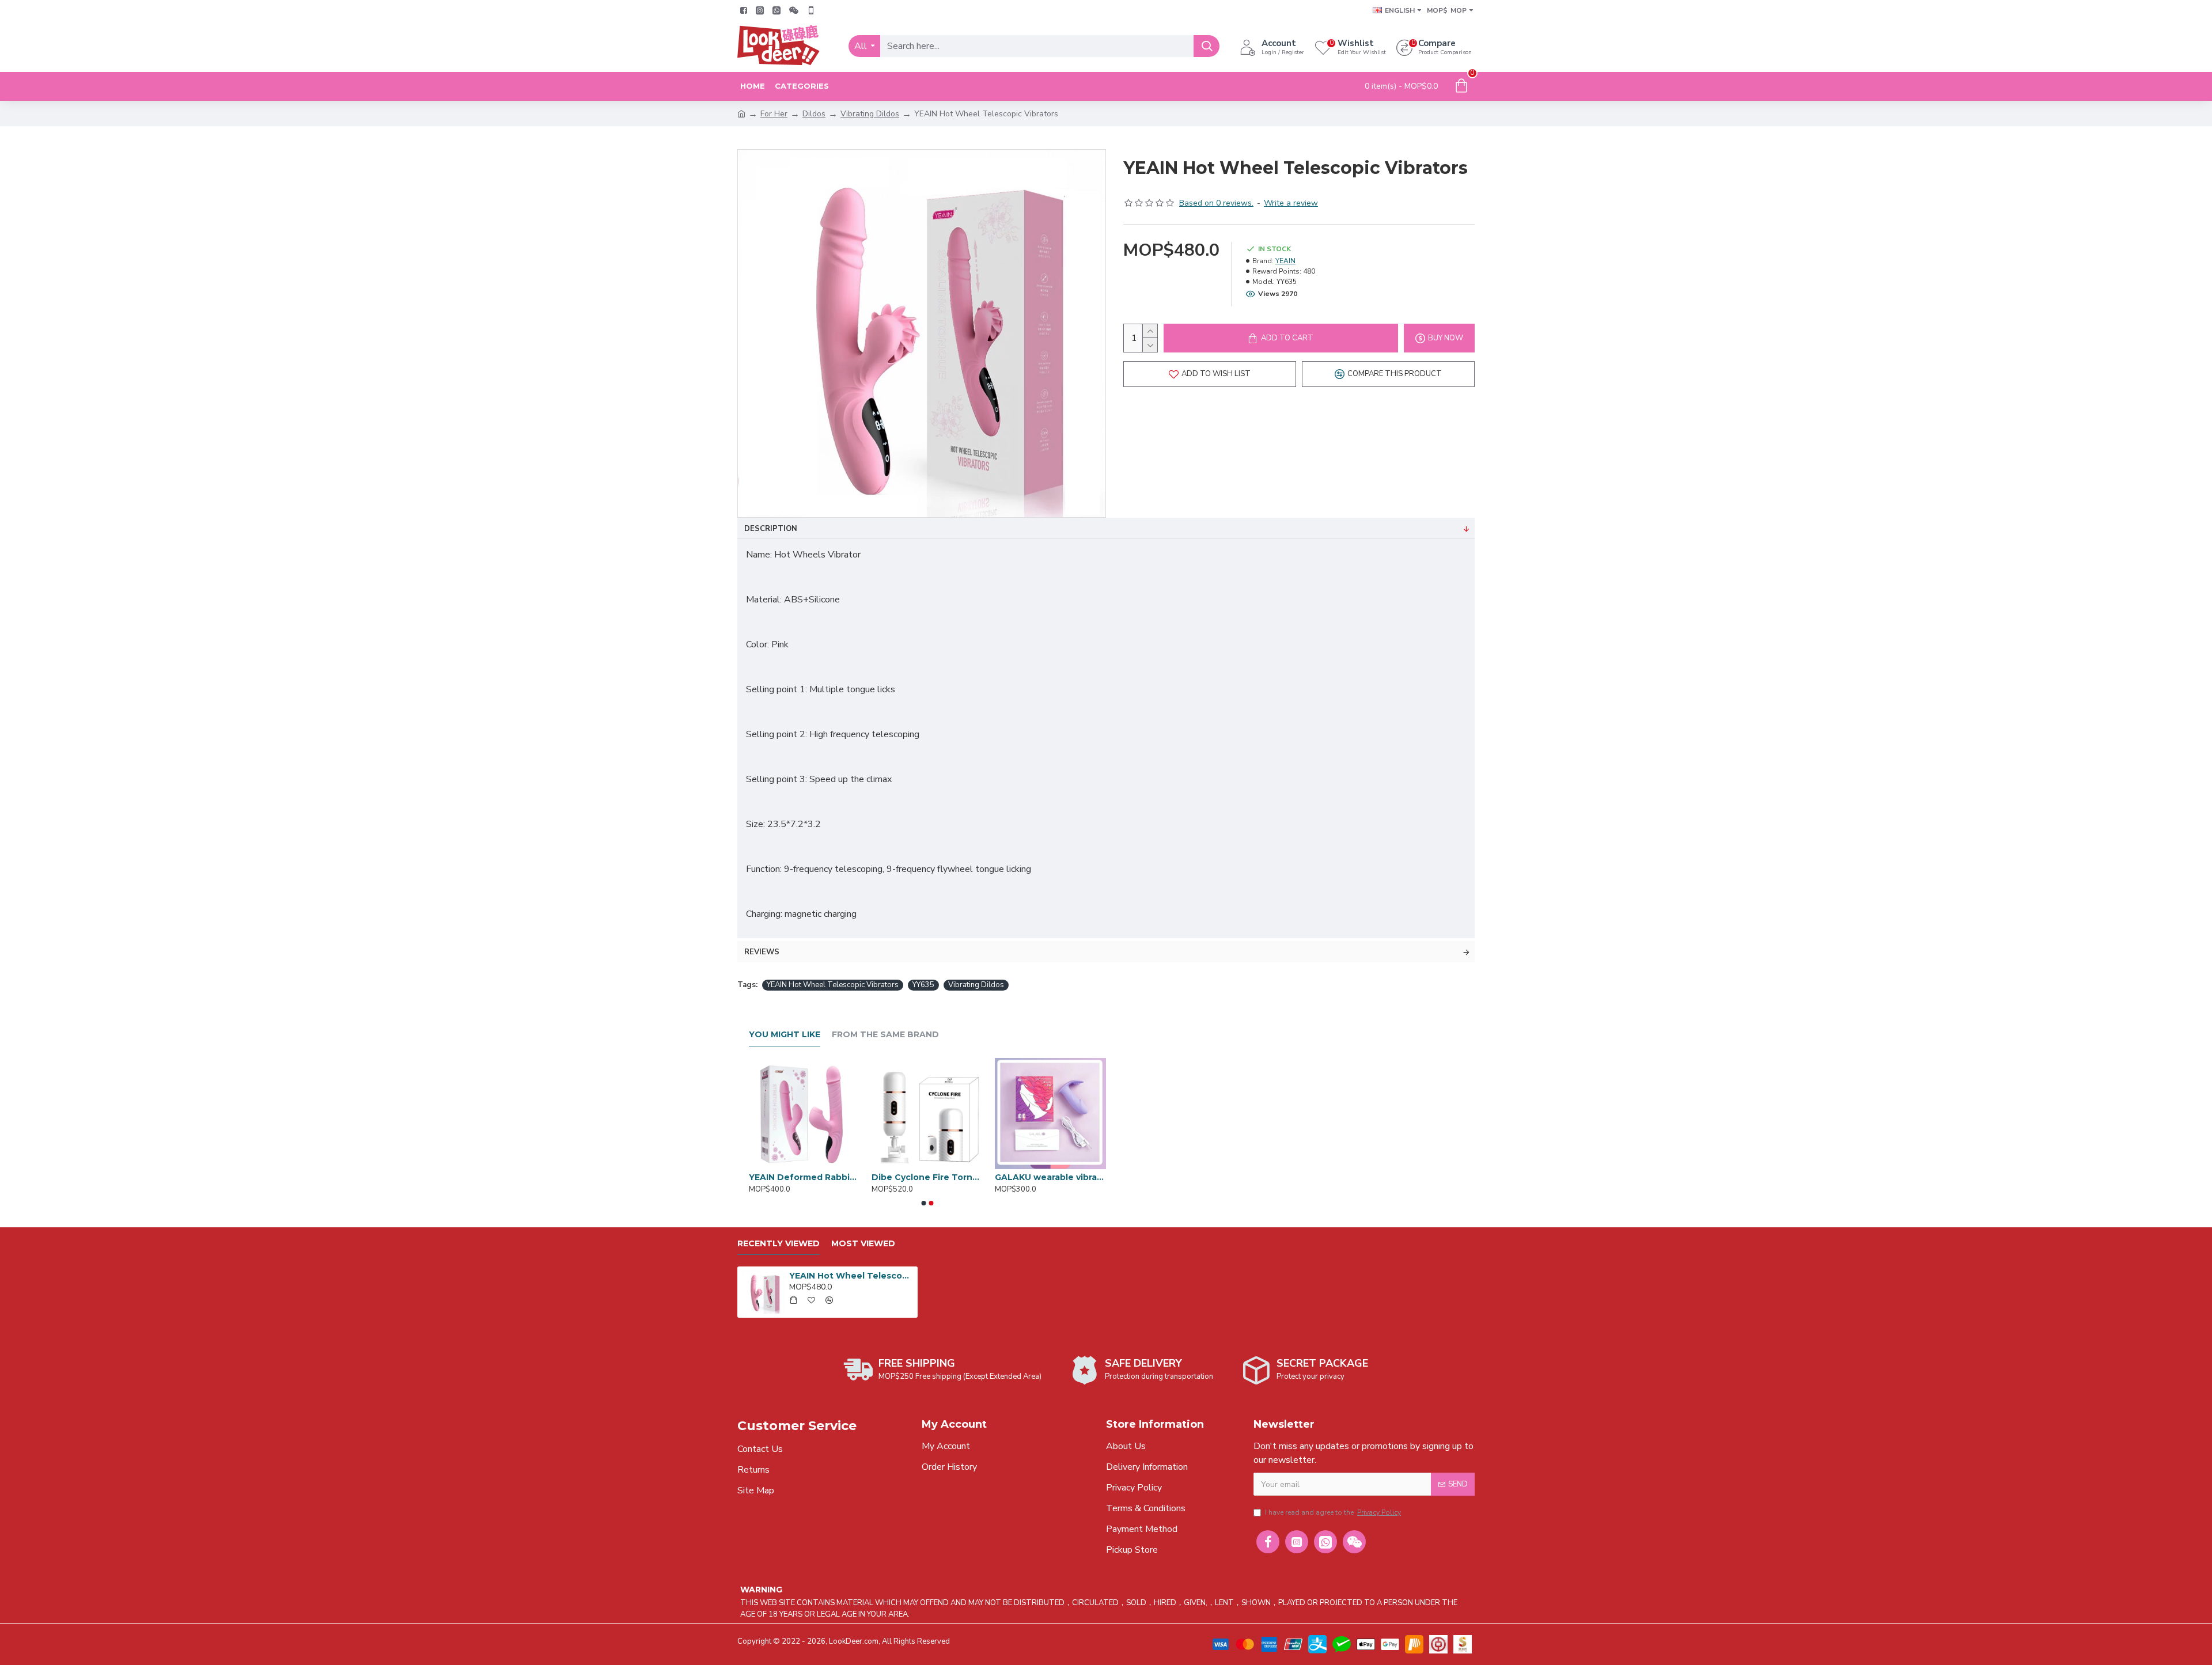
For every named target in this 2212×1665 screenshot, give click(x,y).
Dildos (814, 114)
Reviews (762, 952)
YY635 (923, 985)
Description (771, 529)
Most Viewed (863, 1244)
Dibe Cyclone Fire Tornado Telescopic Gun (927, 1177)
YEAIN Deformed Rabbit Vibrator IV (804, 1177)
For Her (774, 114)
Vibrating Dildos (870, 114)
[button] (924, 1203)
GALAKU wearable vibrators (1050, 1177)
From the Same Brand (885, 1035)
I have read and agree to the (1333, 1512)
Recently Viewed (779, 1244)
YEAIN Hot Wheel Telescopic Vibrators (833, 985)
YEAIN (1285, 261)
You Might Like (785, 1035)
